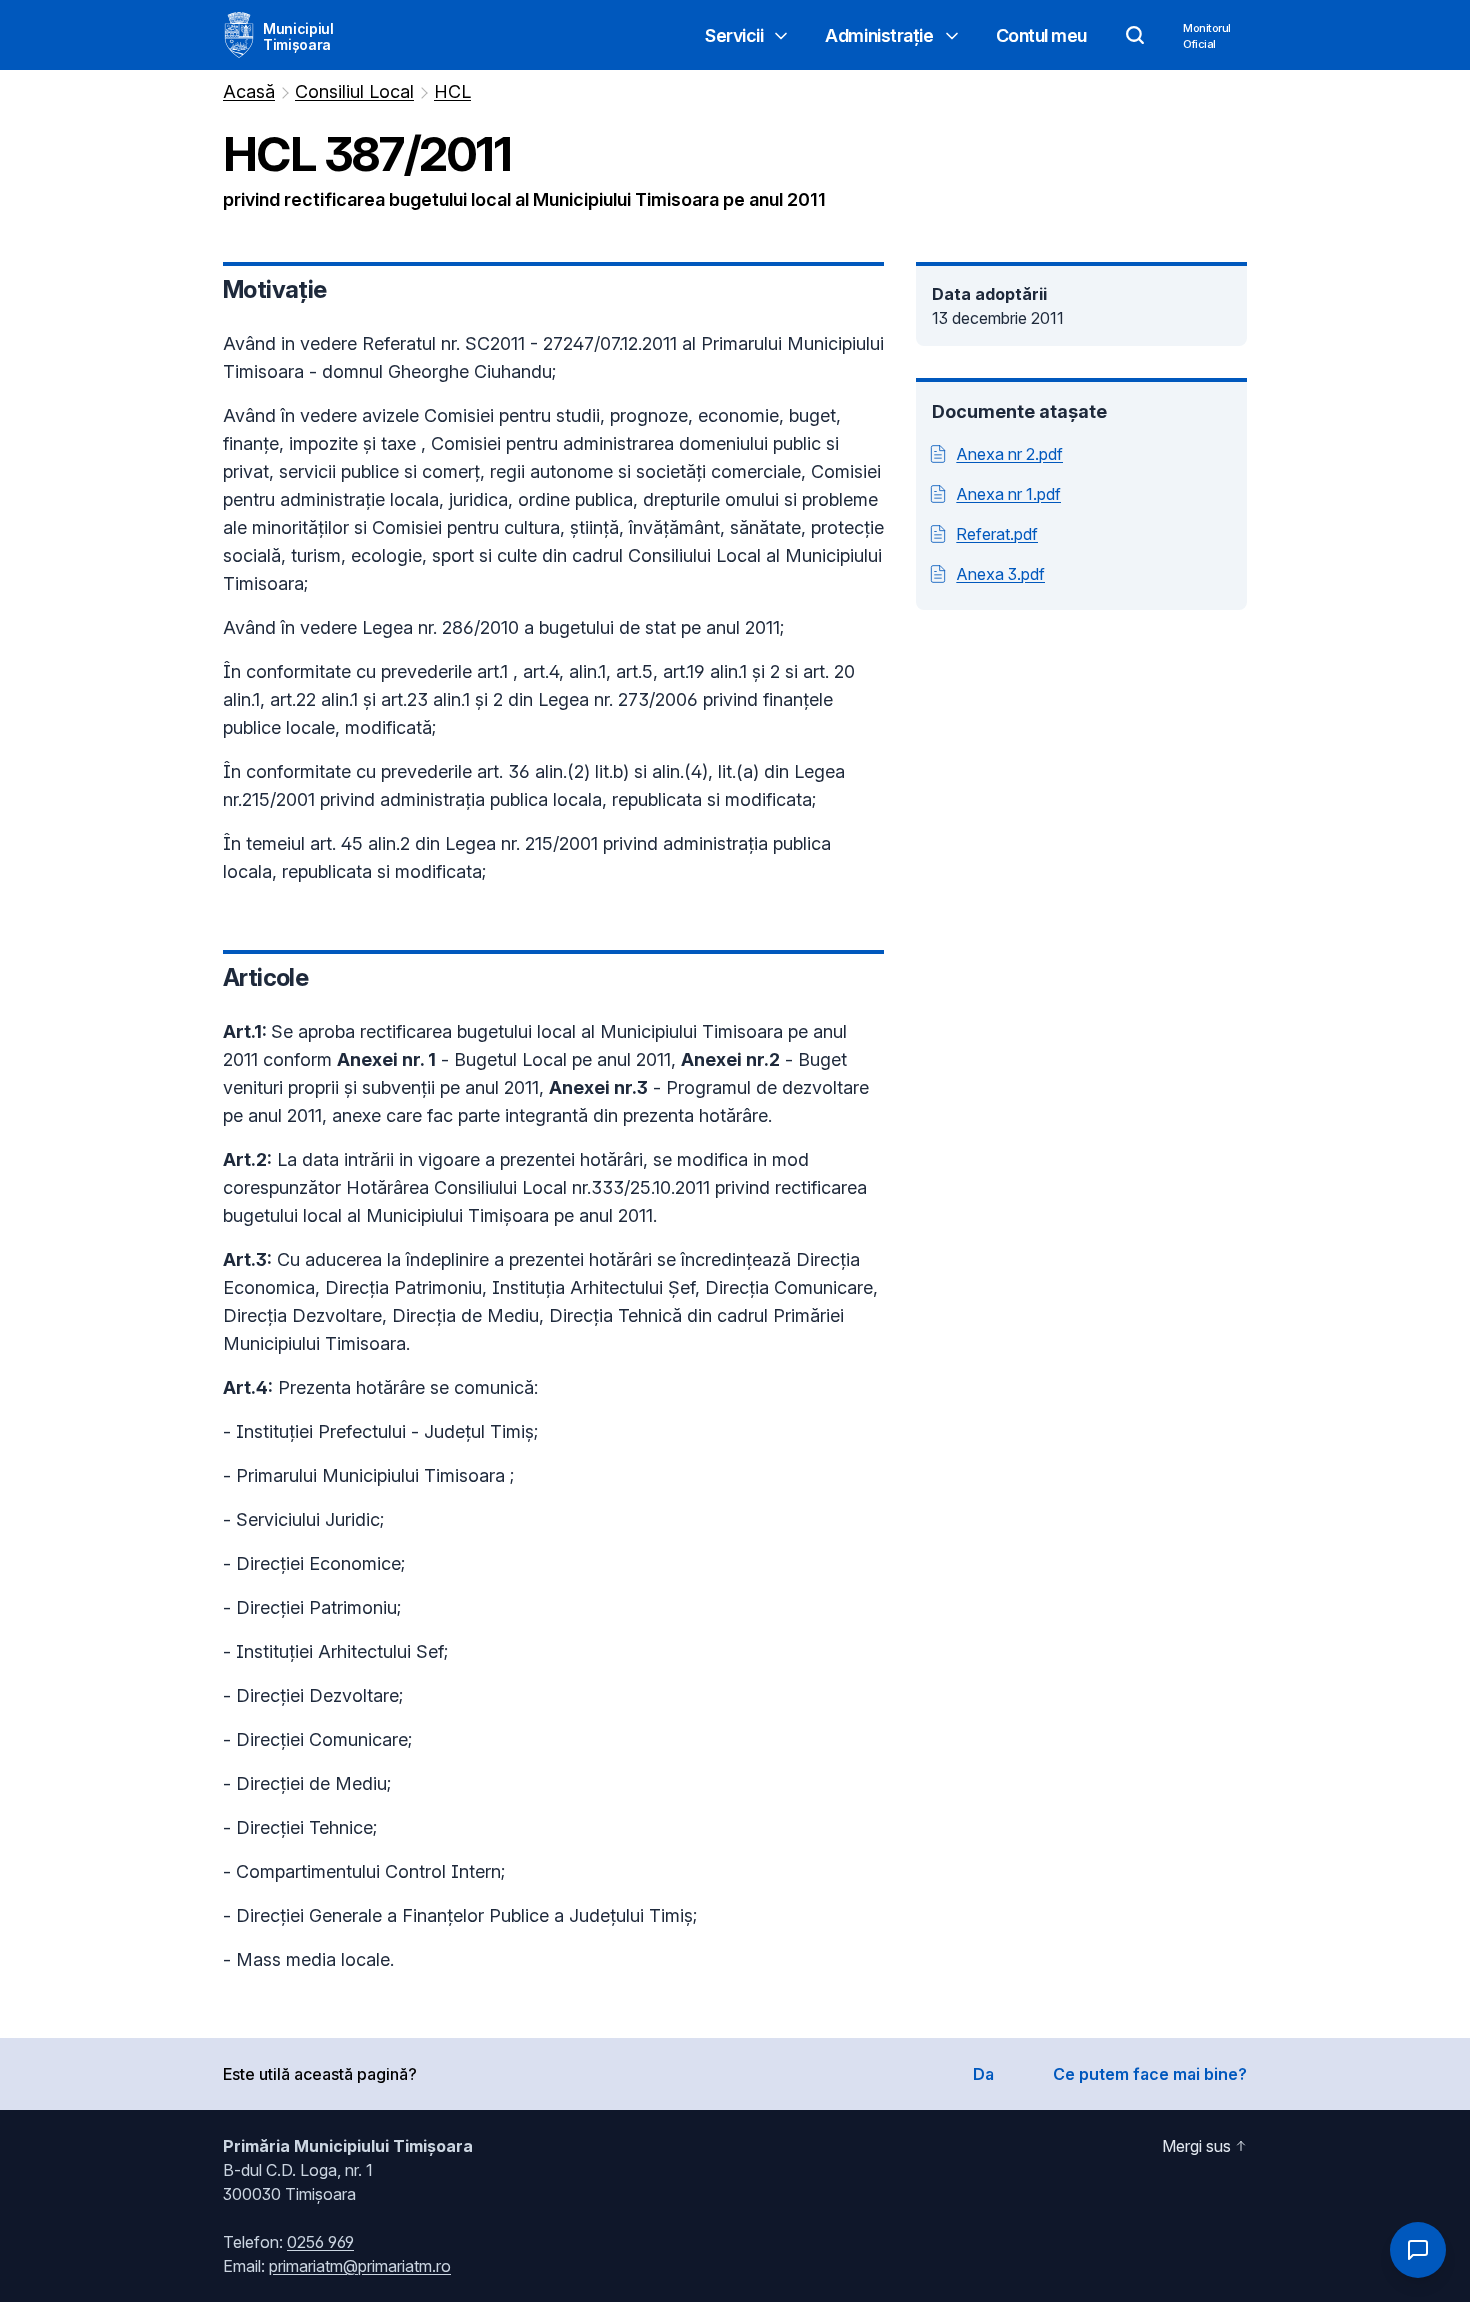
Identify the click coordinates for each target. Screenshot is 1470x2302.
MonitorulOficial (1207, 36)
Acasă (249, 91)
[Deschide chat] (1418, 2250)
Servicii (734, 35)
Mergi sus (1196, 2146)
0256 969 (320, 2242)
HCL (452, 91)
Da (983, 2074)
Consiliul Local (354, 91)
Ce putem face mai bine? (1150, 2074)
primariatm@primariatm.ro (360, 2266)
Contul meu (1042, 35)
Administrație (879, 35)
